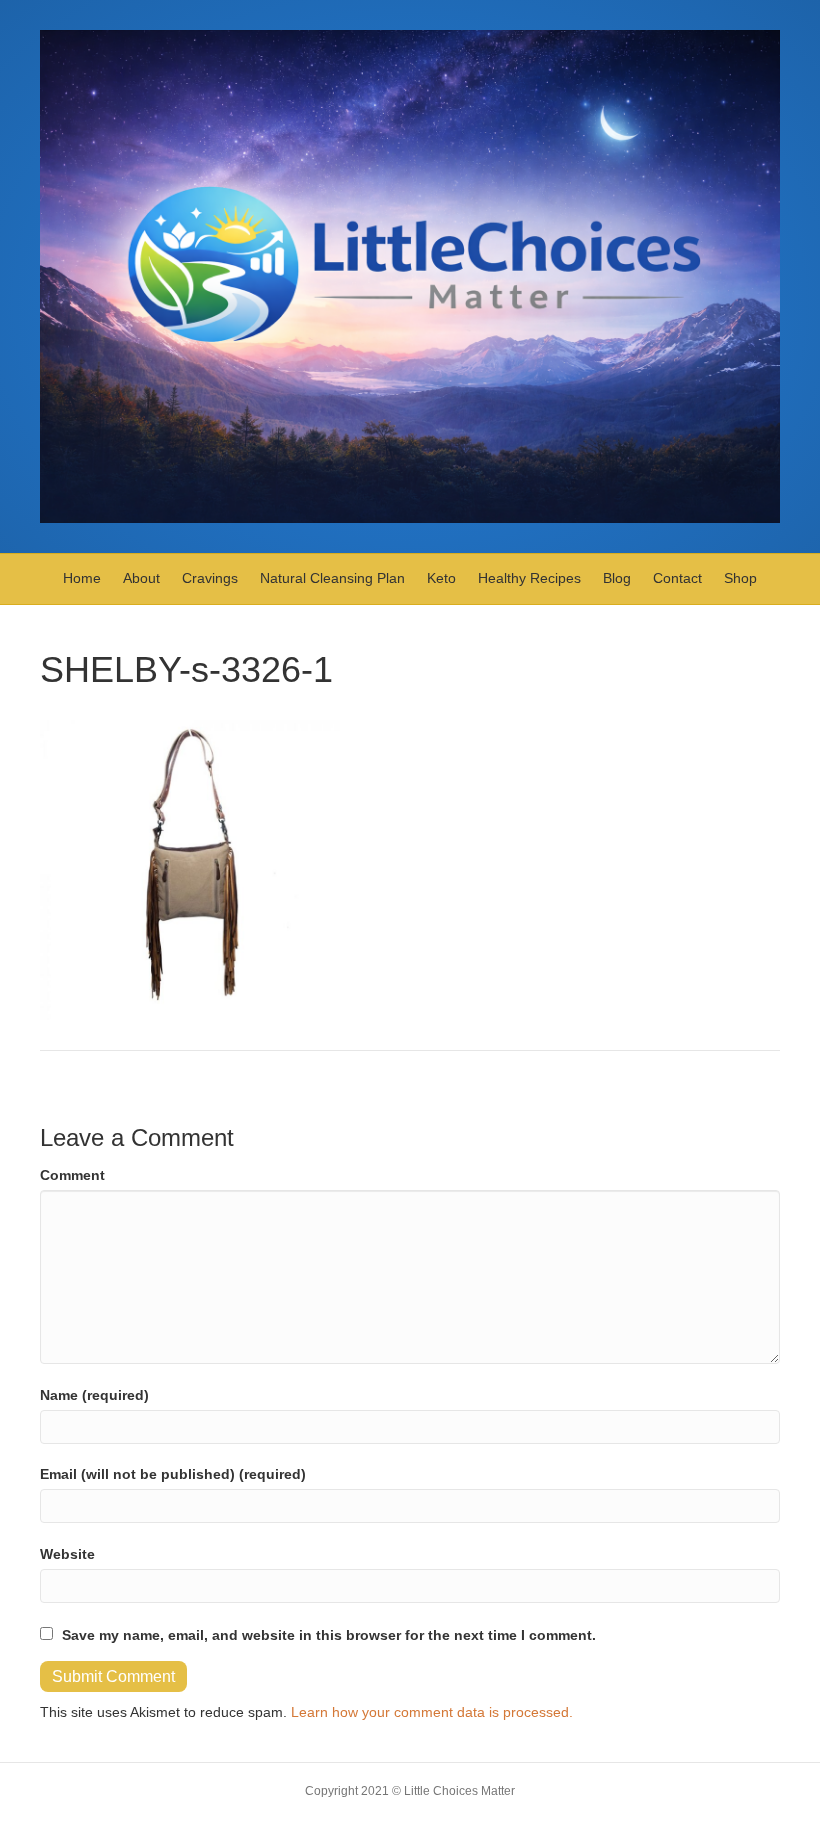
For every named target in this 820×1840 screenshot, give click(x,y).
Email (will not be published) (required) (173, 1474)
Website (67, 1554)
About (141, 578)
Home (82, 578)
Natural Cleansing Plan (332, 578)
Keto (441, 578)
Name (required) (94, 1395)
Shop (740, 578)
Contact (677, 578)
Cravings (210, 578)
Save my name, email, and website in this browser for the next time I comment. (329, 1635)
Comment (72, 1175)
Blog (617, 578)
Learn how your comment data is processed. (432, 1712)
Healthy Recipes (529, 578)
